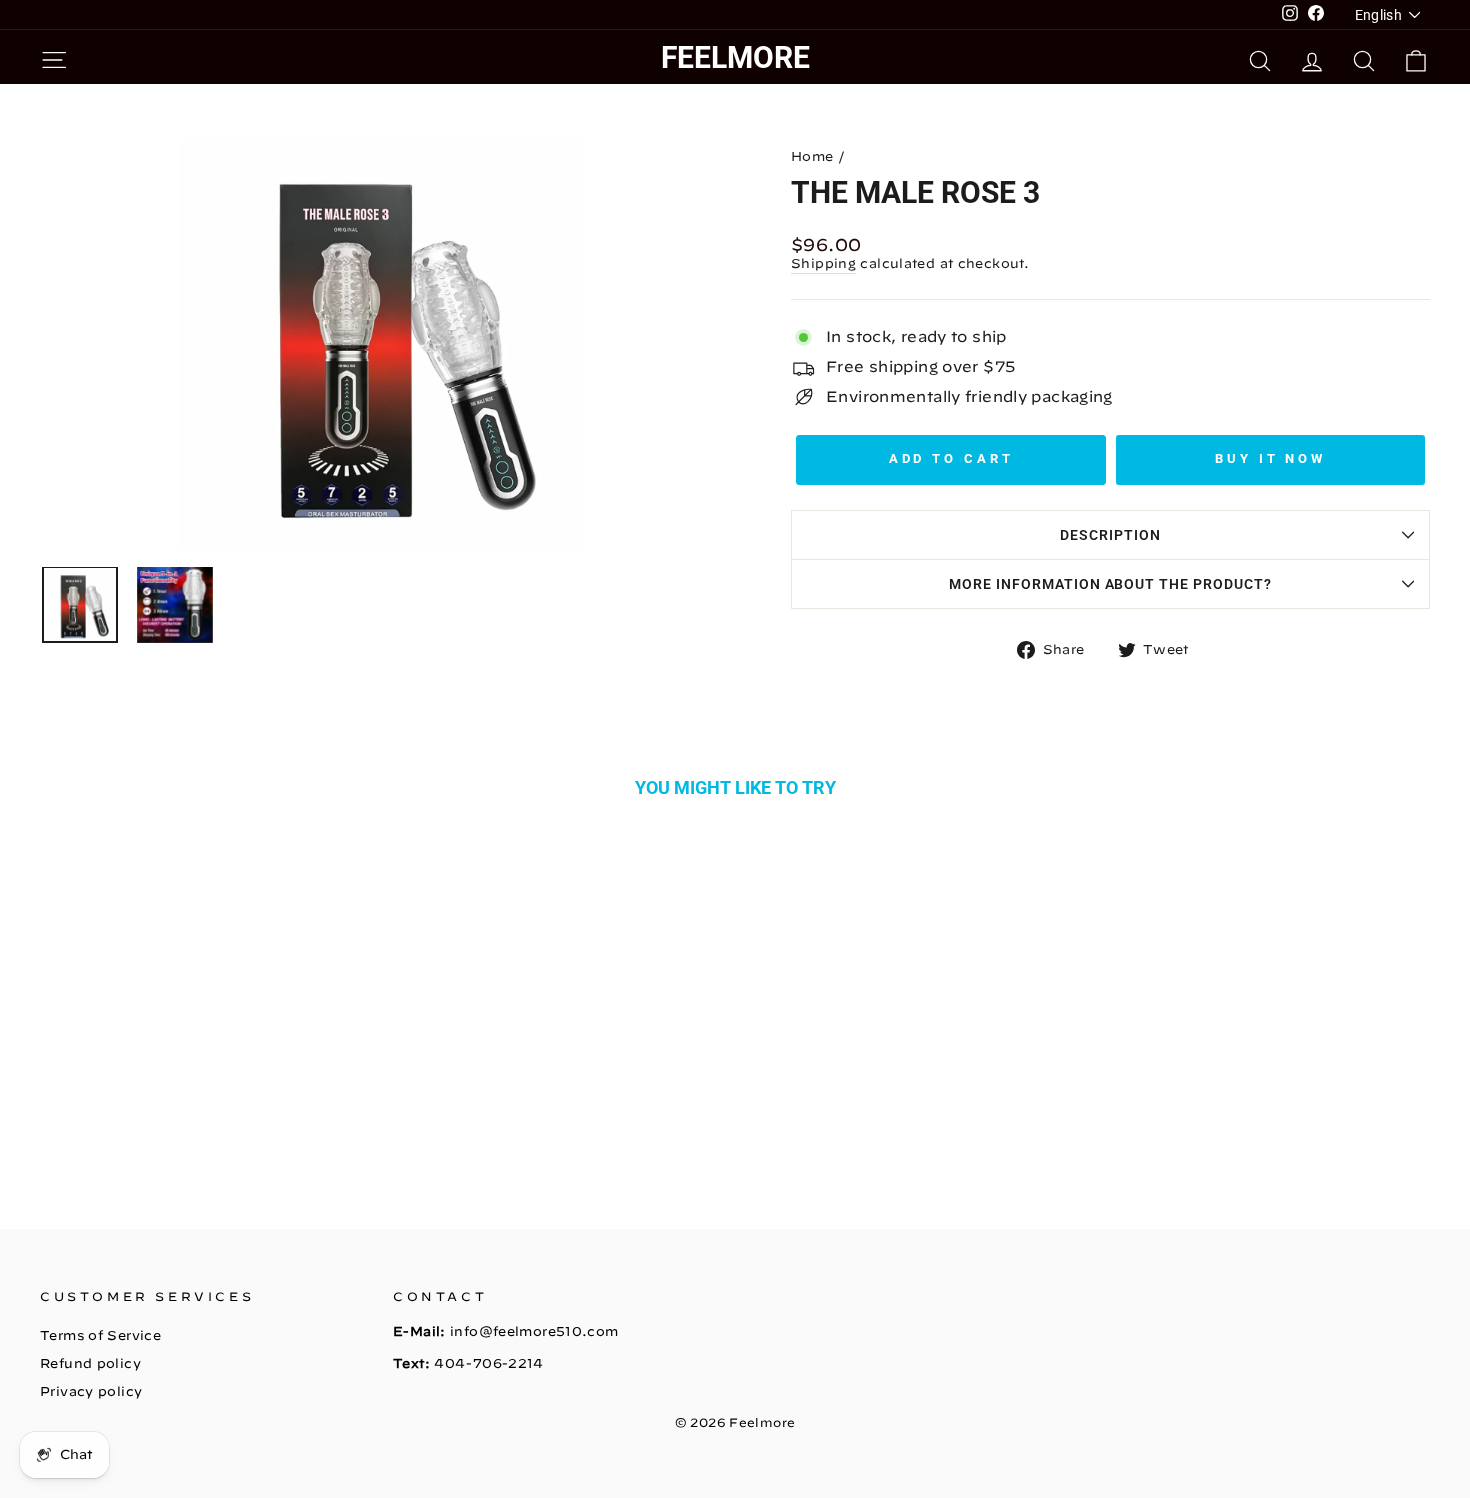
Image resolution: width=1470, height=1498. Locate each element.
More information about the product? (1110, 584)
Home (812, 156)
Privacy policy (91, 1391)
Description (1110, 535)
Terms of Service (100, 1335)
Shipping (823, 263)
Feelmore (735, 57)
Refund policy (90, 1363)
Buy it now (1270, 458)
